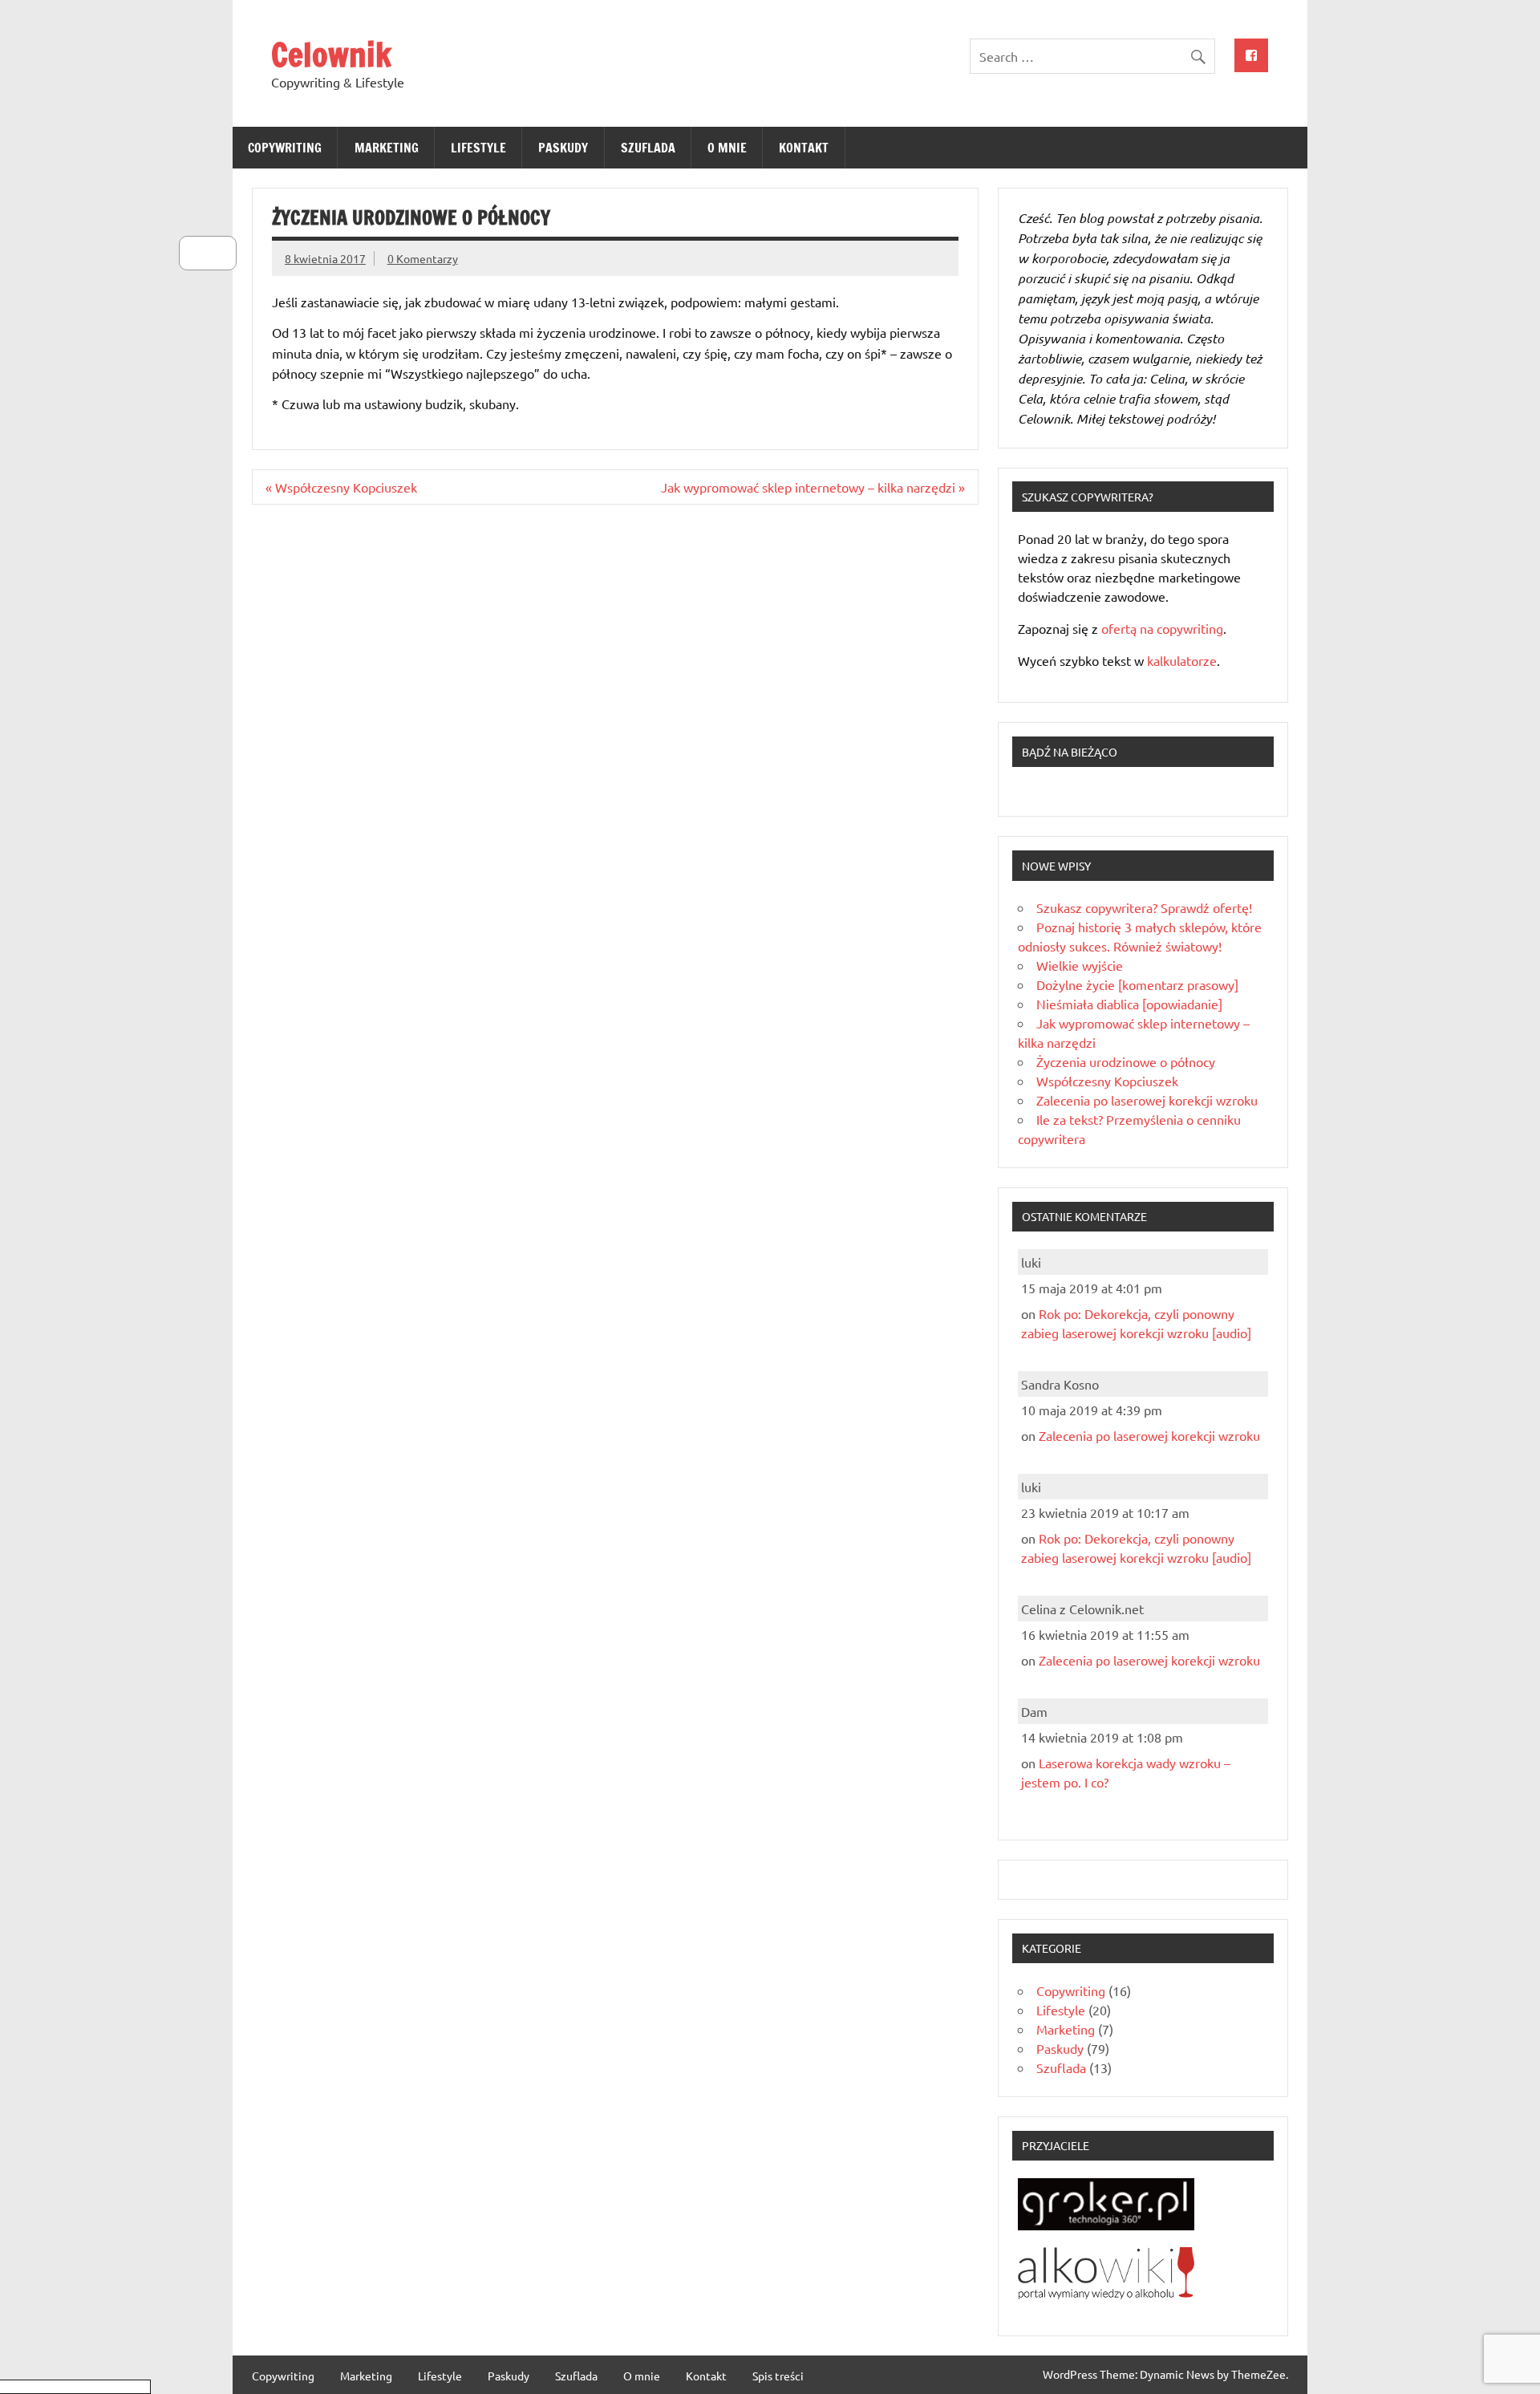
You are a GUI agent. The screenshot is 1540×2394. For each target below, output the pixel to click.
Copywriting (285, 148)
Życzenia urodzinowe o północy (1126, 1061)
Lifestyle (478, 148)
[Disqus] (615, 724)
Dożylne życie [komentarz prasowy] (1137, 984)
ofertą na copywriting (1162, 628)
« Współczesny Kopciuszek (341, 487)
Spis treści (778, 2376)
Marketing (387, 148)
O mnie (727, 148)
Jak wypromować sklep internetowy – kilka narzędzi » (813, 487)
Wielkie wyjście (1080, 965)
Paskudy (563, 148)
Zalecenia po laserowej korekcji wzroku (1147, 1100)
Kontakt (804, 148)
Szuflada (648, 148)
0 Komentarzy (423, 258)
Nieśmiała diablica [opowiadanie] (1129, 1004)
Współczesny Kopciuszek (1107, 1081)
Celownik (331, 54)
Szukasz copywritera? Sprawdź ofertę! (1144, 907)
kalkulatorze (1182, 660)
